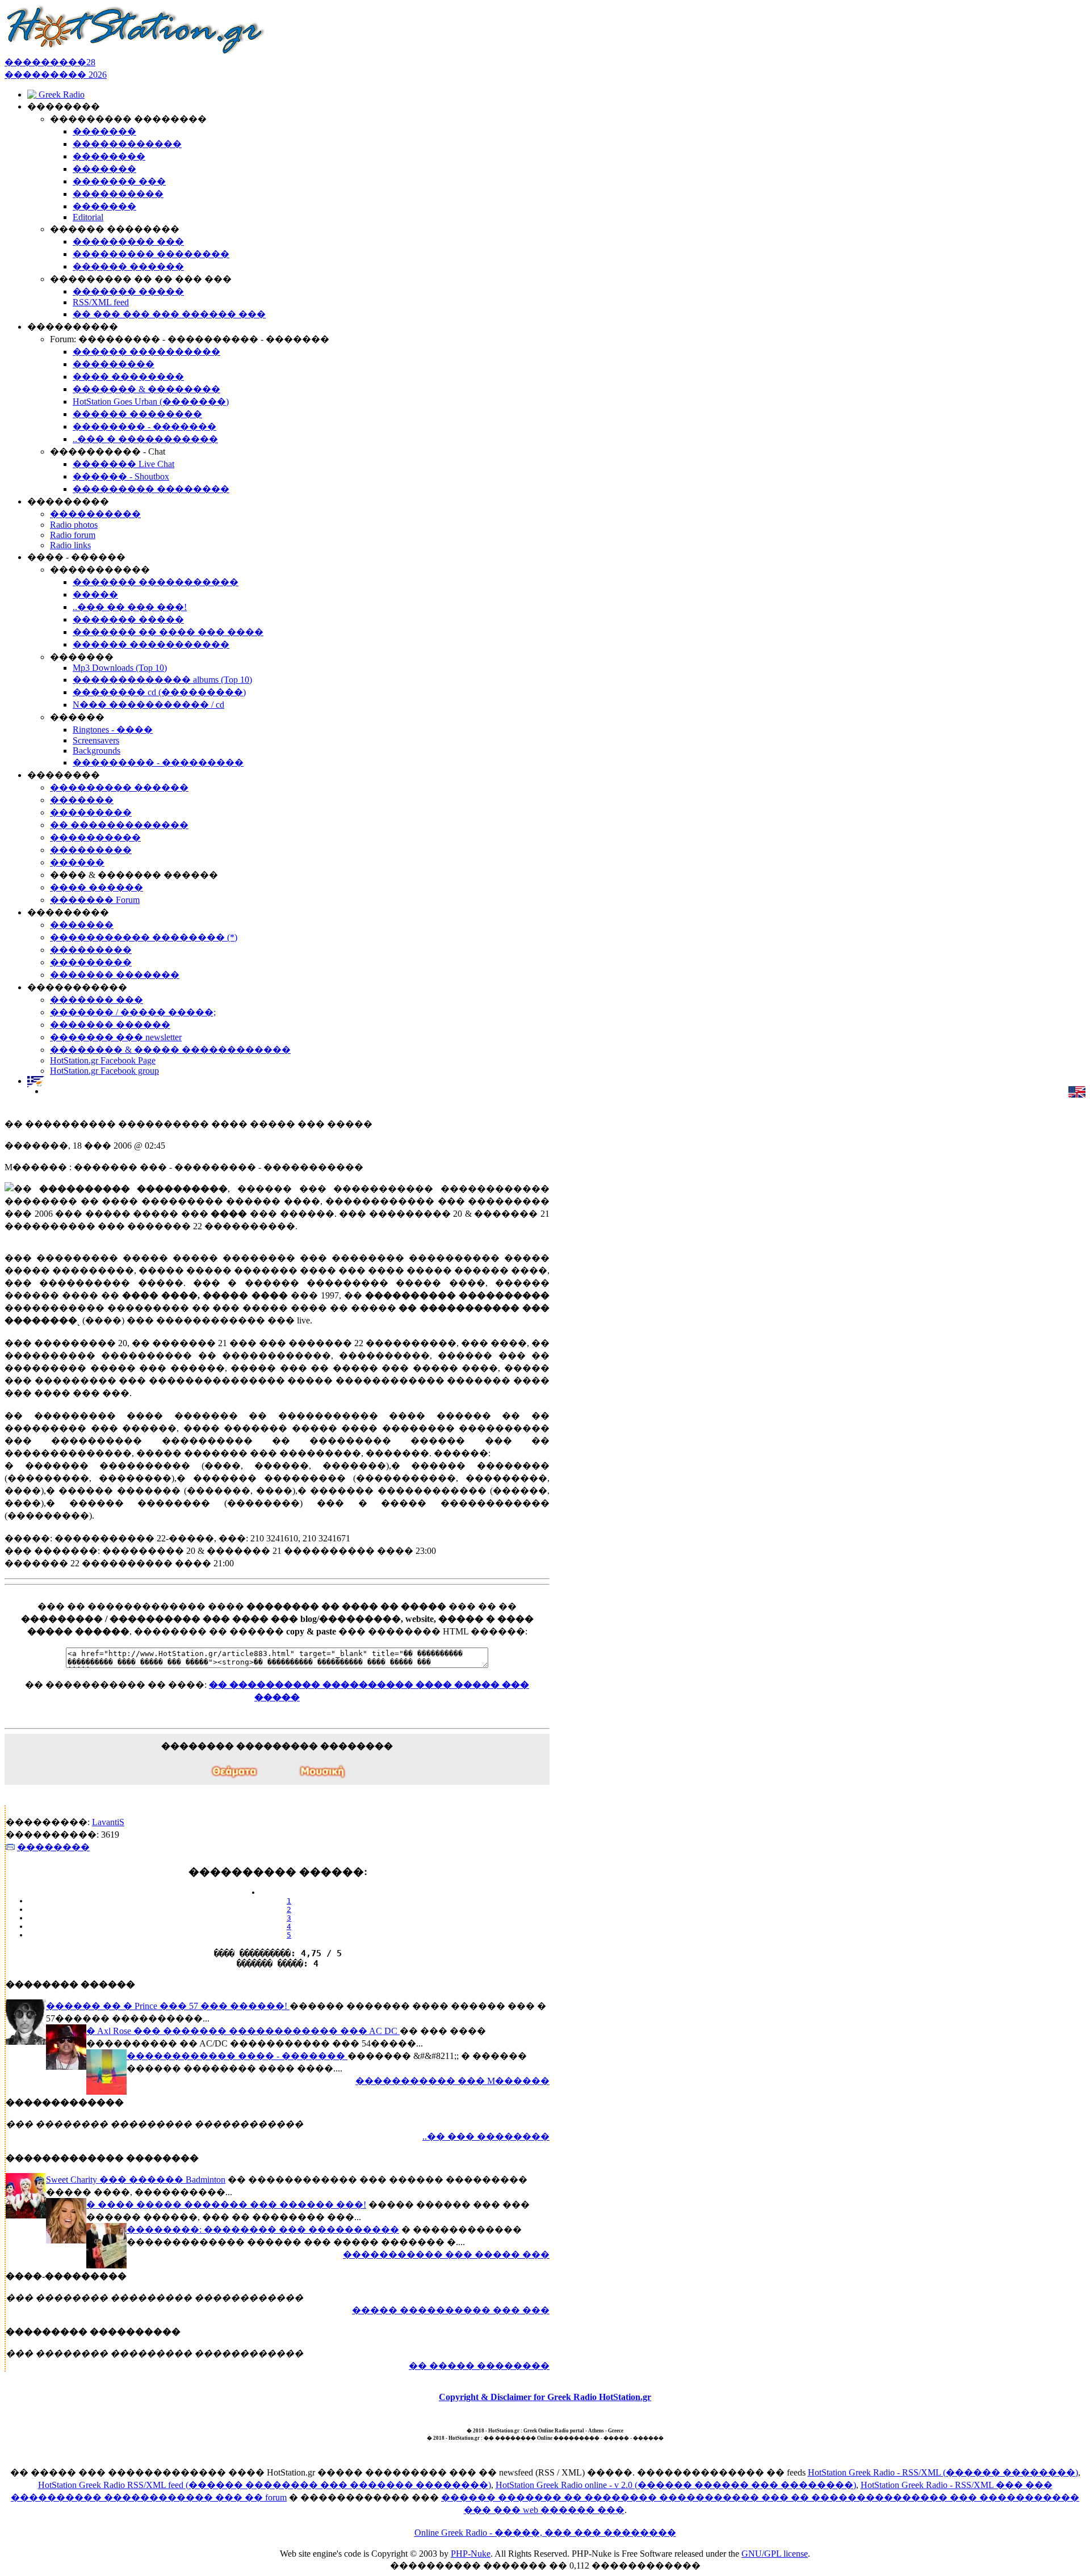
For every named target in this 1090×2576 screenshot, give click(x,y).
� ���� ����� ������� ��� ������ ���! (226, 2205)
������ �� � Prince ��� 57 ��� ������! (168, 2006)
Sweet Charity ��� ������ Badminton (136, 2180)
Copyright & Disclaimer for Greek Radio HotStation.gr (545, 2397)
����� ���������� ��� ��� (451, 2310)
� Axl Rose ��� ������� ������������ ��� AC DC (243, 2031)
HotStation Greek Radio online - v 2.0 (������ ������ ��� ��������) (676, 2485)
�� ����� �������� (479, 2366)
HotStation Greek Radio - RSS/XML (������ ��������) (943, 2472)
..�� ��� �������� (486, 2136)
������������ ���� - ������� (237, 2056)
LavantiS (108, 1822)
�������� (53, 1847)
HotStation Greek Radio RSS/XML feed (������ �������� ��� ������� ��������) (265, 2485)
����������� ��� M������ (452, 2081)
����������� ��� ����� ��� (446, 2254)
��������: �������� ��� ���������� (263, 2230)
